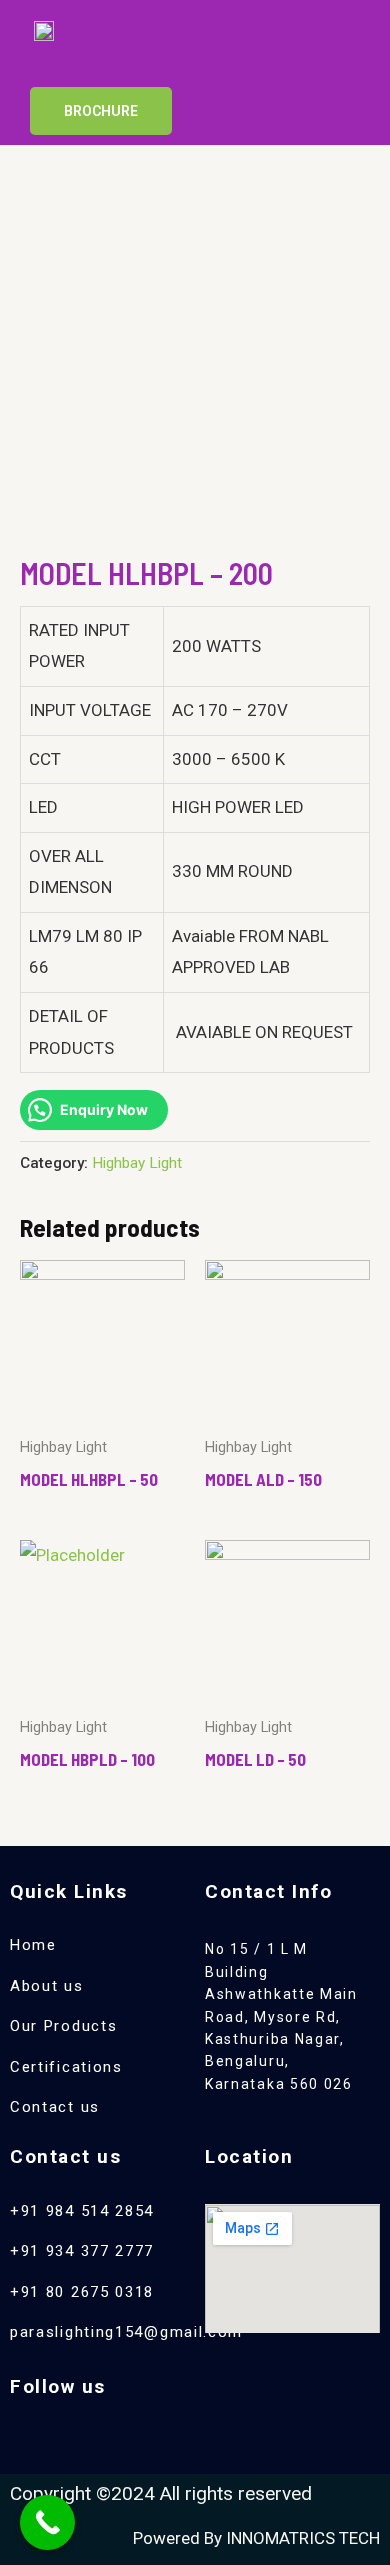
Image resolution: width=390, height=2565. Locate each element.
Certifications (66, 2067)
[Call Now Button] (47, 2522)
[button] (317, 48)
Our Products (63, 2026)
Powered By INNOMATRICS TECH (256, 2538)
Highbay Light (137, 1163)
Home (33, 1945)
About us (47, 1986)
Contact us (55, 2107)
